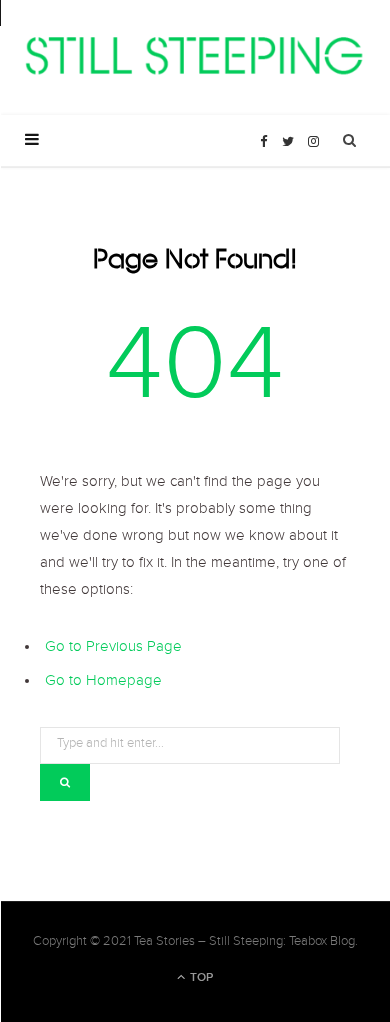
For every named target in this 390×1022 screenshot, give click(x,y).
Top (200, 977)
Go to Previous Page (113, 649)
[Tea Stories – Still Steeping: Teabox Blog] (195, 57)
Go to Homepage (103, 683)
